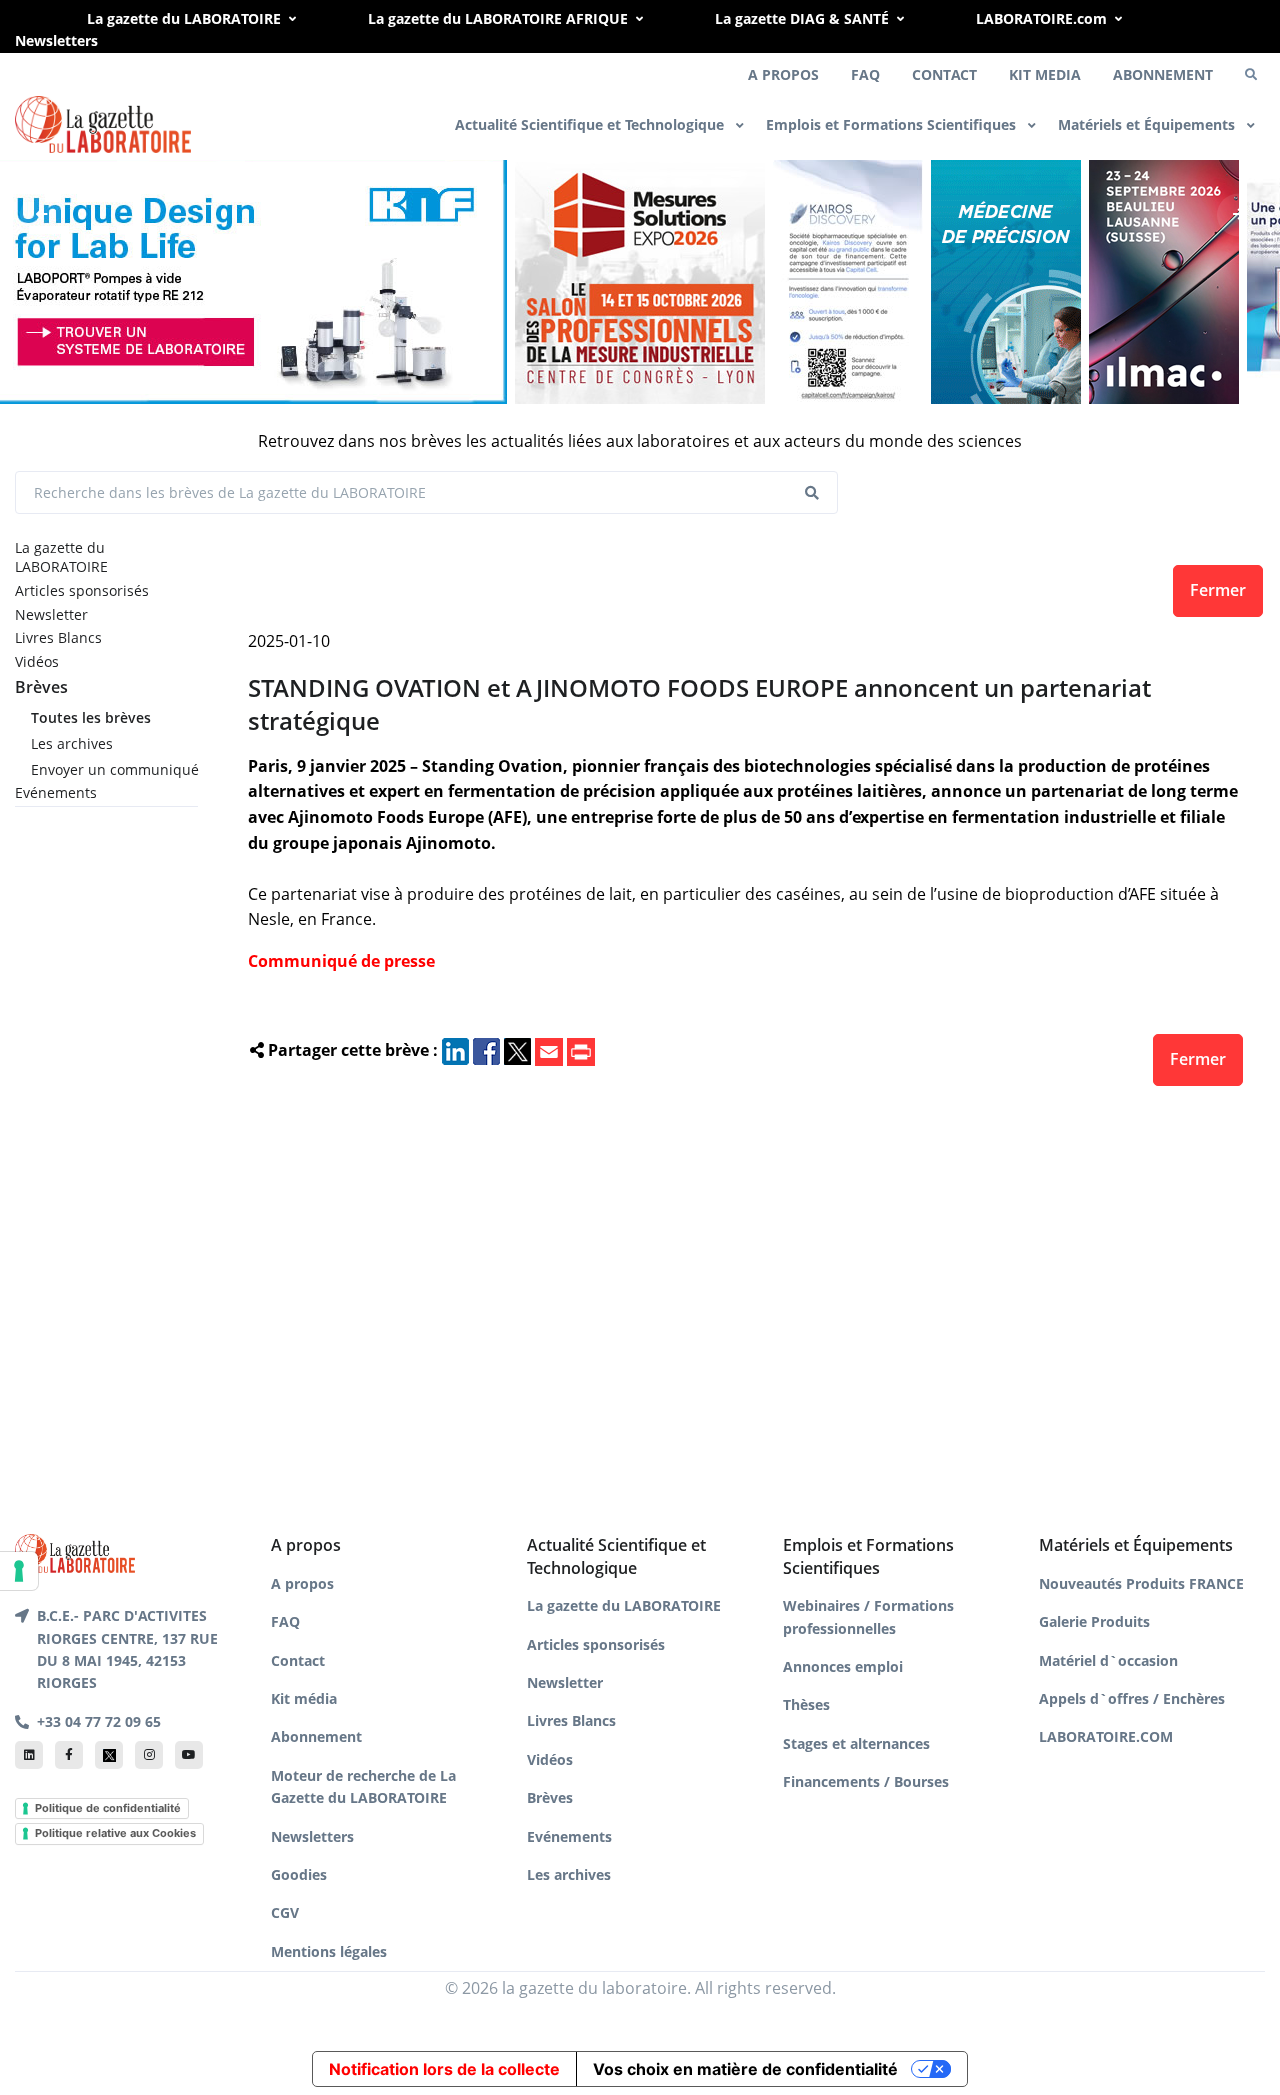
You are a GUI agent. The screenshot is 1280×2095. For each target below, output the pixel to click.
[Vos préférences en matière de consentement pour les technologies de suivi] (19, 1571)
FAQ (865, 74)
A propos (302, 1583)
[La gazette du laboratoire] (103, 124)
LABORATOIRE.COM (1106, 1736)
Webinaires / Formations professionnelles (868, 1616)
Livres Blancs (58, 637)
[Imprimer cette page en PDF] (581, 1050)
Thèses (806, 1704)
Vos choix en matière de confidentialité (745, 2069)
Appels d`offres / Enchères (1132, 1698)
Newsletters (56, 40)
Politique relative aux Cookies (115, 1833)
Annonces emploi (843, 1666)
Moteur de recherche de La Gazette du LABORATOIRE (363, 1786)
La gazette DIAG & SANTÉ (802, 18)
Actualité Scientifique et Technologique (591, 124)
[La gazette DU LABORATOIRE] (75, 1552)
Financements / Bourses (866, 1781)
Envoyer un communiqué (114, 769)
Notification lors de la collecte (444, 2069)
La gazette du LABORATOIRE (184, 18)
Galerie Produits (1094, 1621)
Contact (298, 1660)
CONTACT (944, 74)
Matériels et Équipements (1148, 124)
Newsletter (51, 614)
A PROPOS (783, 74)
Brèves (41, 687)
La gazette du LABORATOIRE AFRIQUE (498, 18)
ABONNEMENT (1163, 74)
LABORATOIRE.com (1041, 18)
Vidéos (37, 661)
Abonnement (316, 1736)
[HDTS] (1006, 279)
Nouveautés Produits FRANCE (1141, 1583)
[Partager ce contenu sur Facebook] (486, 1050)
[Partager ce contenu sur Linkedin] (455, 1050)
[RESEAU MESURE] (640, 279)
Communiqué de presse (341, 961)
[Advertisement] (746, 1304)
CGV (285, 1912)
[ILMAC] (1164, 279)
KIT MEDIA (1045, 74)
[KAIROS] (848, 279)
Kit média (304, 1698)
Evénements (56, 792)
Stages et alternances (856, 1743)
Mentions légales (329, 1951)
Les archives (72, 743)
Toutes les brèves (91, 717)
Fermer (1218, 590)
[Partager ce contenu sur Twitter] (517, 1050)
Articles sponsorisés (82, 590)
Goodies (299, 1874)
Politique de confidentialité (108, 1808)
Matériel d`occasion (1108, 1660)
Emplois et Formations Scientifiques (893, 124)
